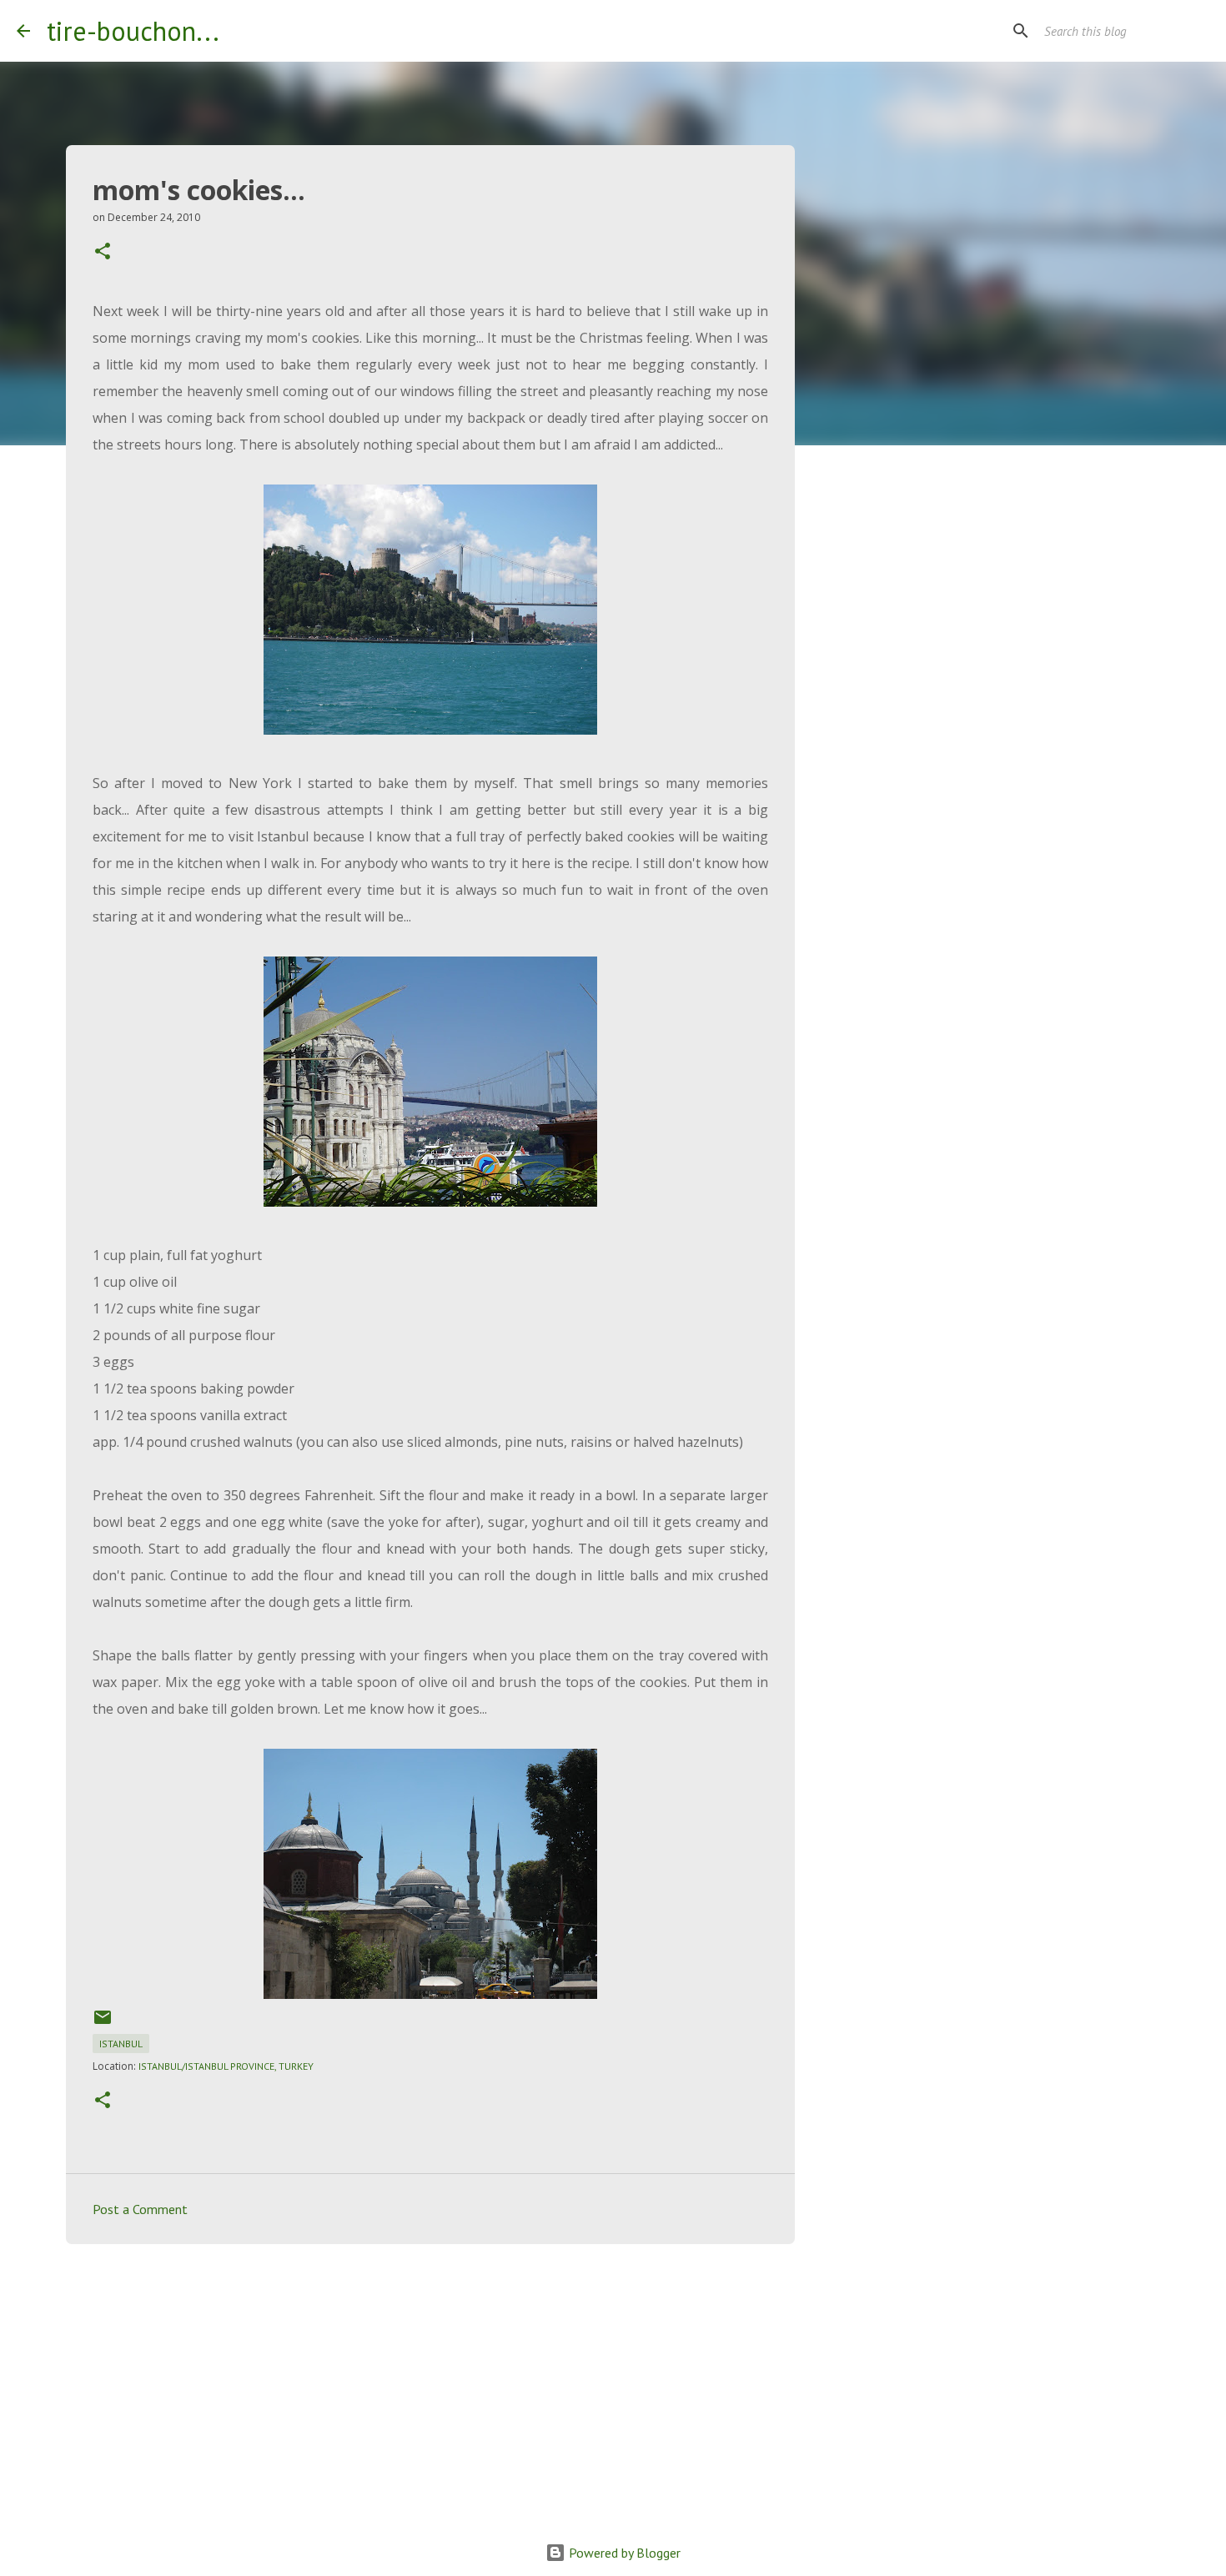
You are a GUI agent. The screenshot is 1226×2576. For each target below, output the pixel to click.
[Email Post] (103, 2024)
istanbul (121, 2044)
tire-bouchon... (133, 31)
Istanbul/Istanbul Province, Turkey (226, 2066)
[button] (103, 252)
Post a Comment (140, 2209)
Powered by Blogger (623, 2553)
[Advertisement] (430, 2386)
